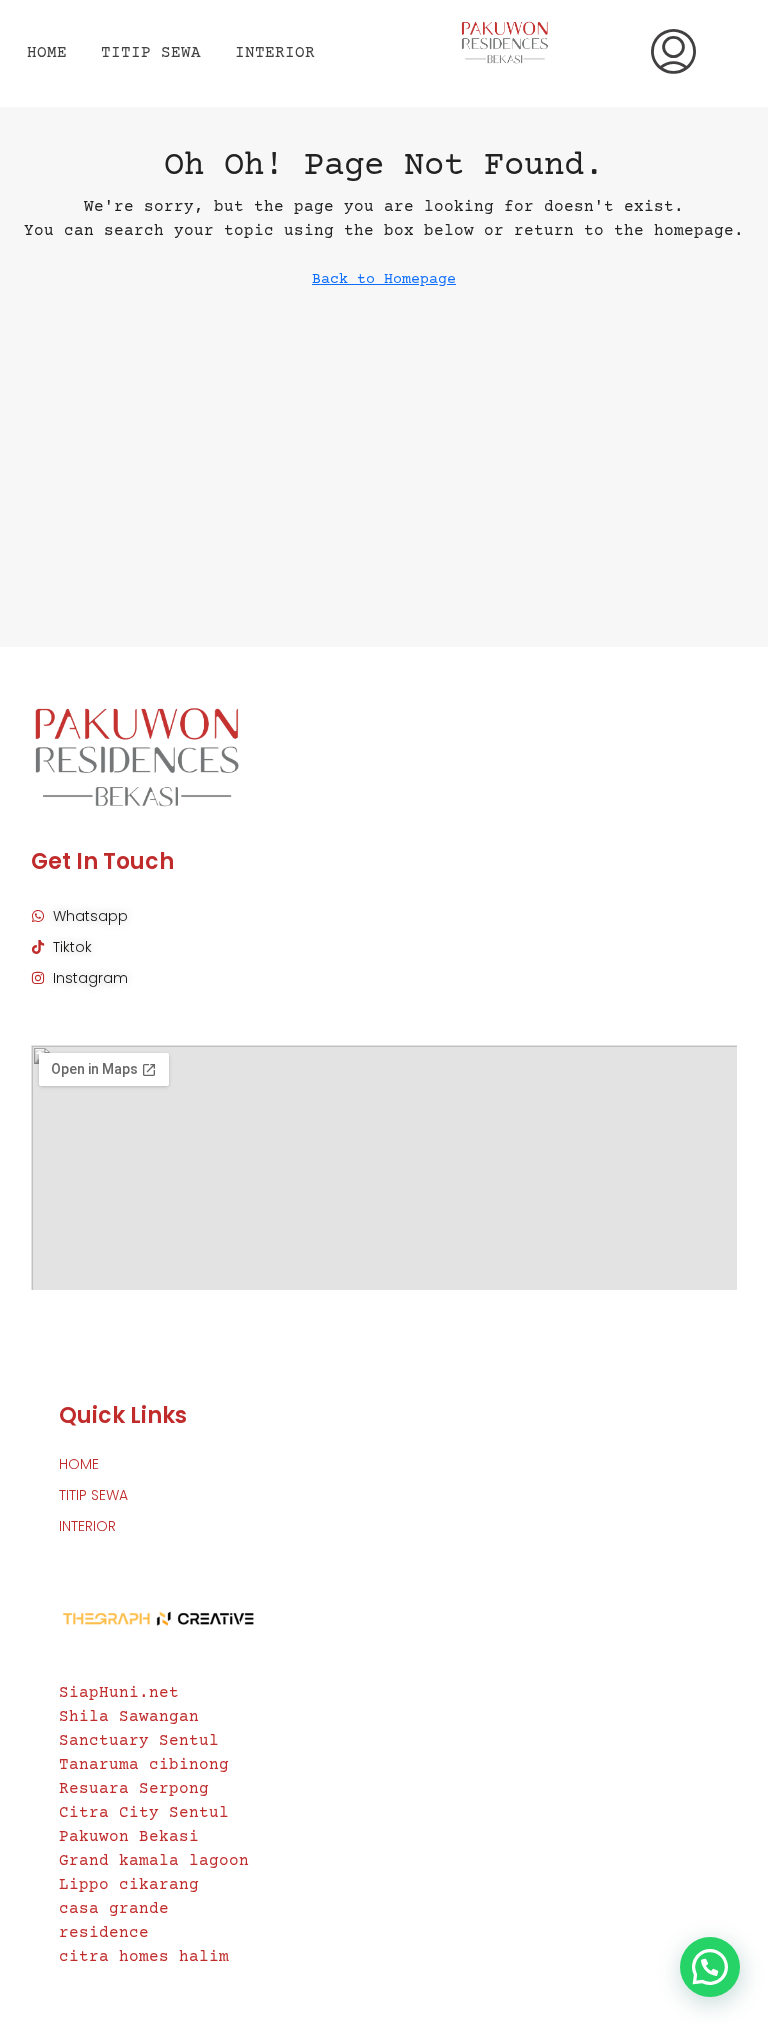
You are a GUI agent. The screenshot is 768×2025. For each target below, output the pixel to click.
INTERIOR (275, 53)
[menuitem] (673, 54)
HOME (47, 53)
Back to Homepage (384, 279)
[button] (710, 1967)
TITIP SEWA (151, 53)
